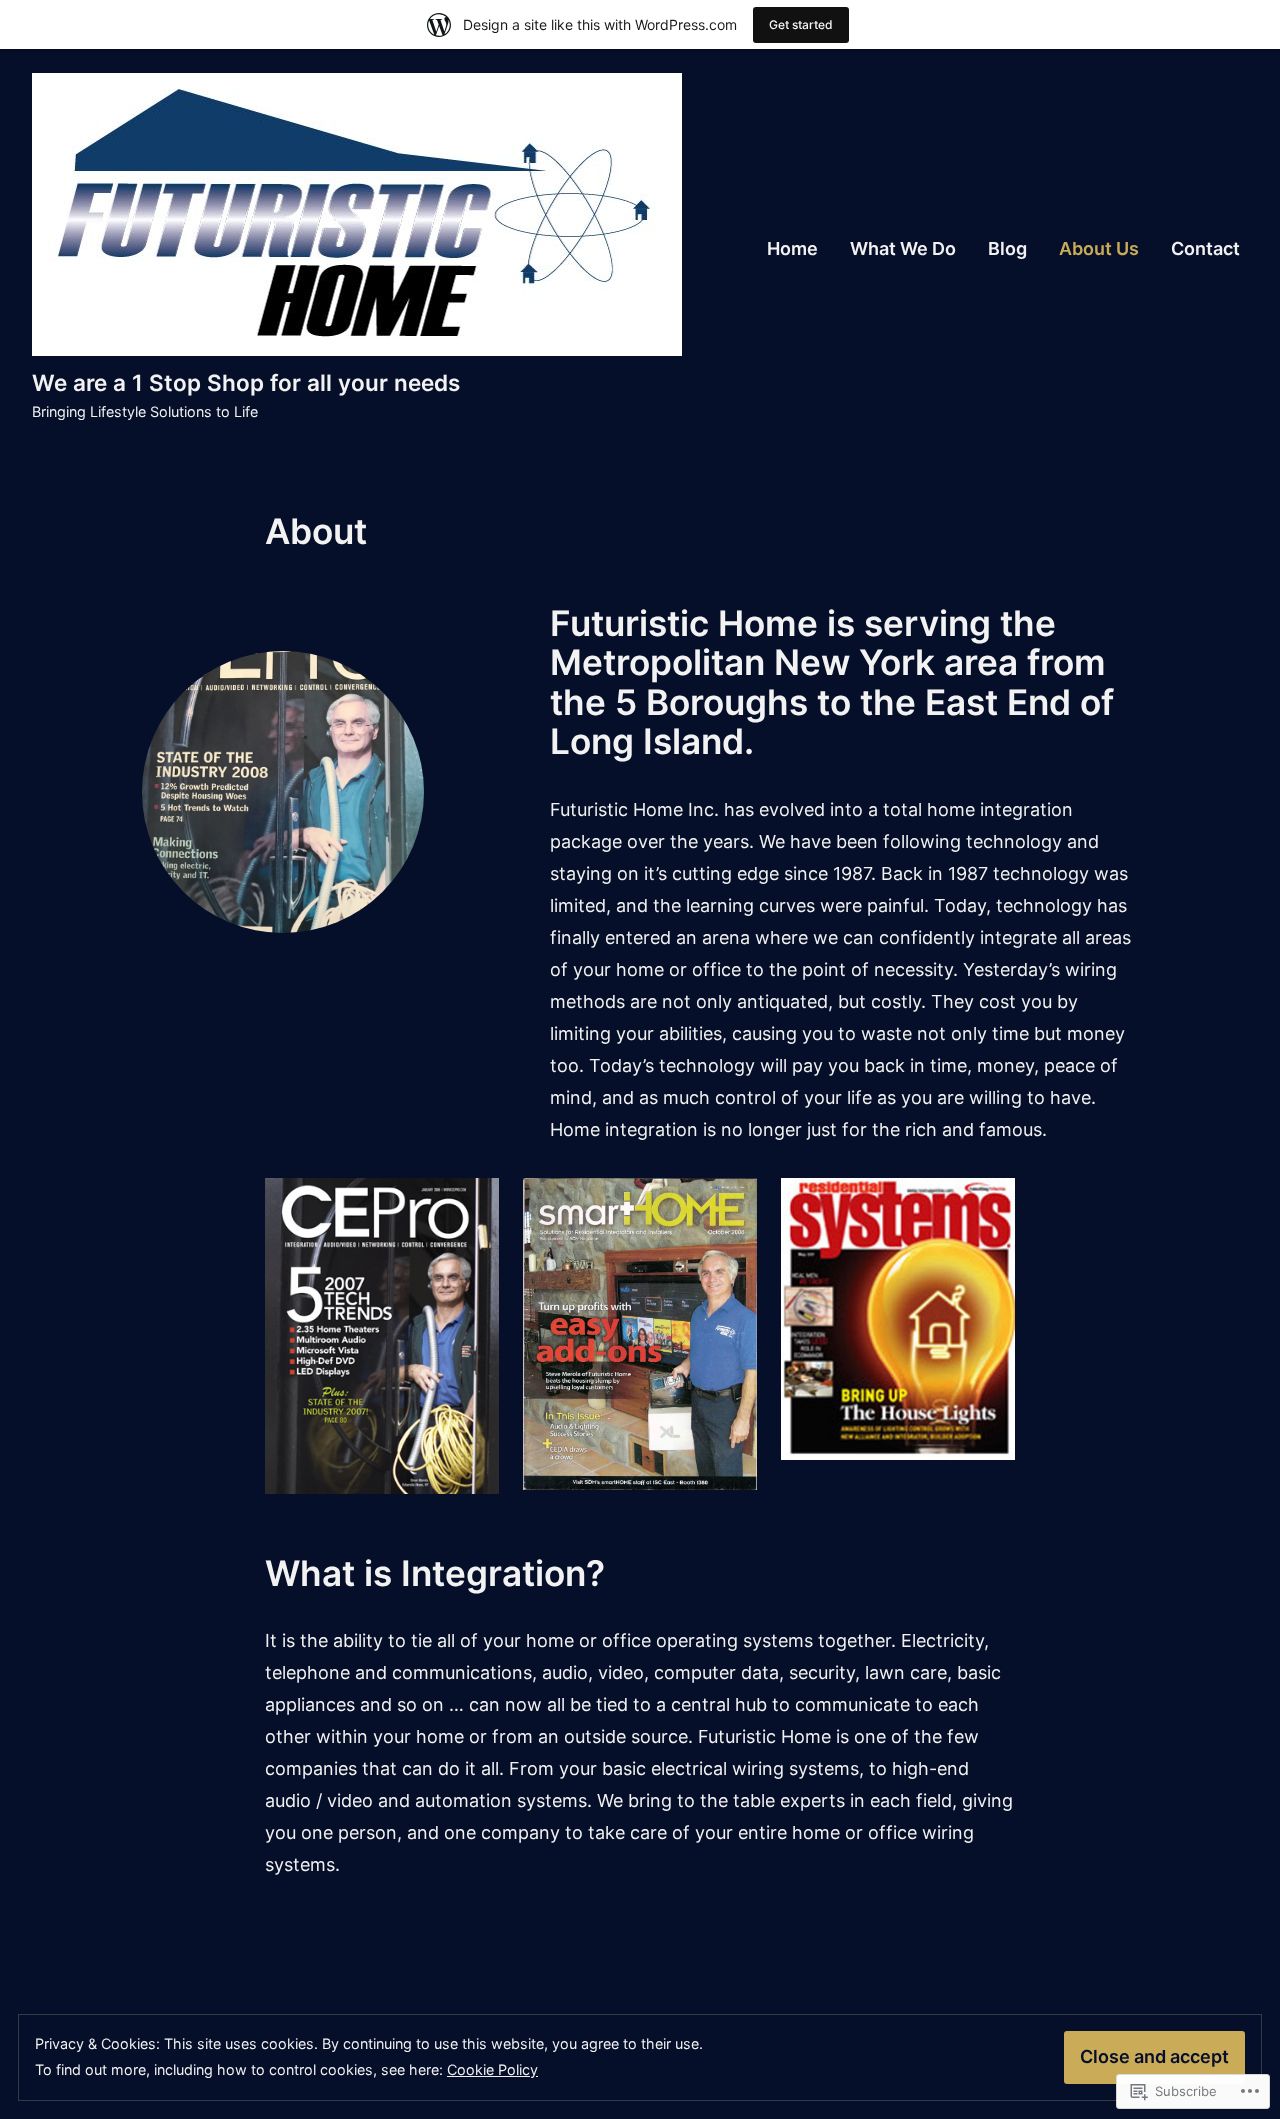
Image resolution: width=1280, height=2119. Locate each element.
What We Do (903, 249)
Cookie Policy (492, 2069)
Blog (1007, 249)
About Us (1099, 249)
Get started (801, 24)
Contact (1205, 249)
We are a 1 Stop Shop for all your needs (246, 382)
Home (792, 249)
